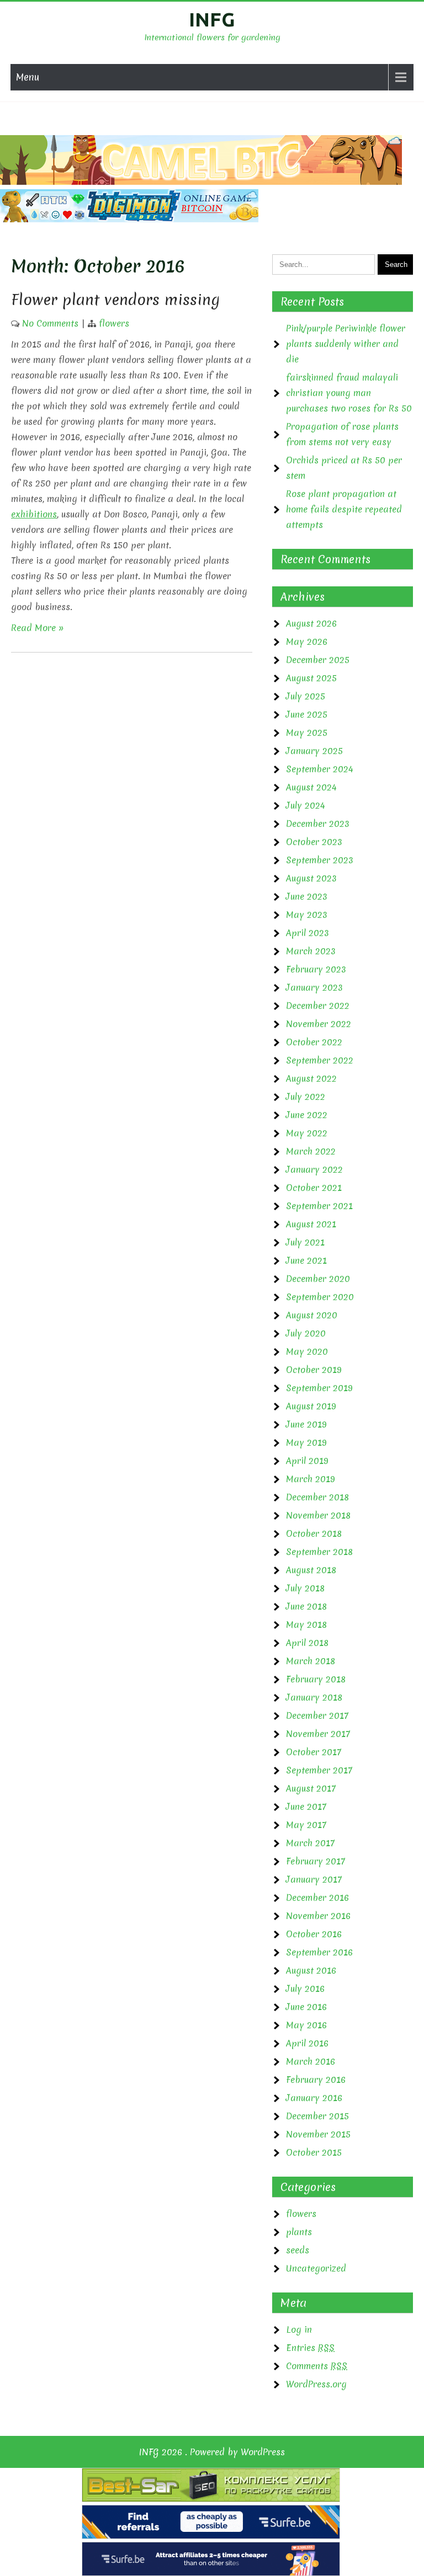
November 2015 (318, 2134)
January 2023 (314, 987)
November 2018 (318, 1515)
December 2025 (318, 660)
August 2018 (311, 1570)
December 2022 (318, 1006)
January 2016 (314, 2098)
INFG (212, 19)
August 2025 (311, 678)
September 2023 (320, 860)
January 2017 (314, 1879)
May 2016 (306, 2025)
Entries (310, 2348)
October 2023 (314, 842)
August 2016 (311, 1970)
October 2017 (314, 1752)
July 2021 (305, 1242)
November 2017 (318, 1734)
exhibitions (34, 514)
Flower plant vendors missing (115, 300)
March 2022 (311, 1151)
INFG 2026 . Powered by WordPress (212, 2452)
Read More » (38, 628)
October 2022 (314, 1042)
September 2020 (320, 1297)
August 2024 (311, 787)
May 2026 (307, 642)
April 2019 (307, 1461)
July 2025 (306, 696)
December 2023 (318, 824)
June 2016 (306, 2007)
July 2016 (305, 1989)
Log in (299, 2329)
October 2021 (314, 1188)
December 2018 (317, 1497)
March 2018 (311, 1661)
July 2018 (305, 1588)
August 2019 (311, 1406)
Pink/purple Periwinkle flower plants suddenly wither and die (346, 344)
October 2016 (314, 1934)
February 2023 (316, 969)
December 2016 (317, 1898)
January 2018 (314, 1697)
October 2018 (314, 1533)
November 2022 (319, 1024)
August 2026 (311, 623)
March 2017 (310, 1843)
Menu (28, 77)
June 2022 (307, 1115)
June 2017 (306, 1807)
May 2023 (307, 915)
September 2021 (319, 1206)
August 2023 (311, 878)
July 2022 (306, 1097)
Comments (317, 2366)
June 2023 (307, 896)
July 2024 (306, 805)
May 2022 (307, 1133)
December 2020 (318, 1279)
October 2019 (314, 1370)
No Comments (50, 323)
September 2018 (319, 1552)
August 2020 (312, 1315)
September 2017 (319, 1770)
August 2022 (311, 1078)
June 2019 (306, 1424)
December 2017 (317, 1715)
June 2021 (306, 1260)
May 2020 (307, 1351)
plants (299, 2232)
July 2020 (306, 1333)
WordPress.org (316, 2384)
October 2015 (314, 2152)
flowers (114, 323)
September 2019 (319, 1388)
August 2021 (311, 1224)
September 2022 (320, 1060)
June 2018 (306, 1606)
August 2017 (311, 1788)
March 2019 (311, 1479)
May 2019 (306, 1442)
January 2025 (314, 751)
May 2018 (306, 1624)
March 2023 (311, 951)
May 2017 (306, 1825)
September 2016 (319, 1952)
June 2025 (307, 714)
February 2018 (316, 1679)
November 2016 (318, 1916)
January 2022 (314, 1169)
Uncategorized (316, 2268)
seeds (298, 2250)
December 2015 (317, 2116)
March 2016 (311, 2061)
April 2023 (308, 933)
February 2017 (316, 1861)
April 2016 (307, 2043)
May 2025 (307, 733)
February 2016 (316, 2080)
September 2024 (320, 769)
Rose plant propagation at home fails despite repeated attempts (344, 509)
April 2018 (307, 1643)
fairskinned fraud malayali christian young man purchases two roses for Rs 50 (349, 393)
